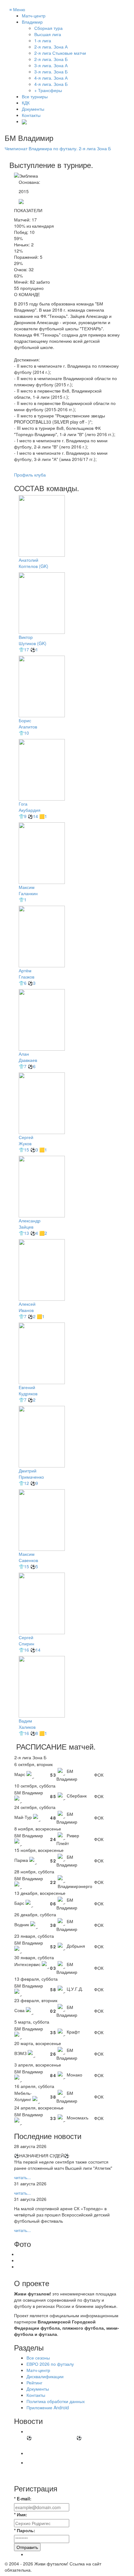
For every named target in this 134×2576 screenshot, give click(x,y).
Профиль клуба (30, 475)
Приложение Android (48, 2407)
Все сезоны (38, 2358)
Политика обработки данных (56, 2401)
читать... (22, 2177)
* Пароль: (25, 2530)
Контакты (31, 115)
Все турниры (35, 96)
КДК (26, 103)
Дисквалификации (45, 2376)
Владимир (32, 22)
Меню (17, 9)
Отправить (27, 2547)
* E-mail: (23, 2499)
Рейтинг (34, 2383)
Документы (33, 109)
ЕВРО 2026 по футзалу (50, 2364)
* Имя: (21, 2514)
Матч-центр (34, 16)
